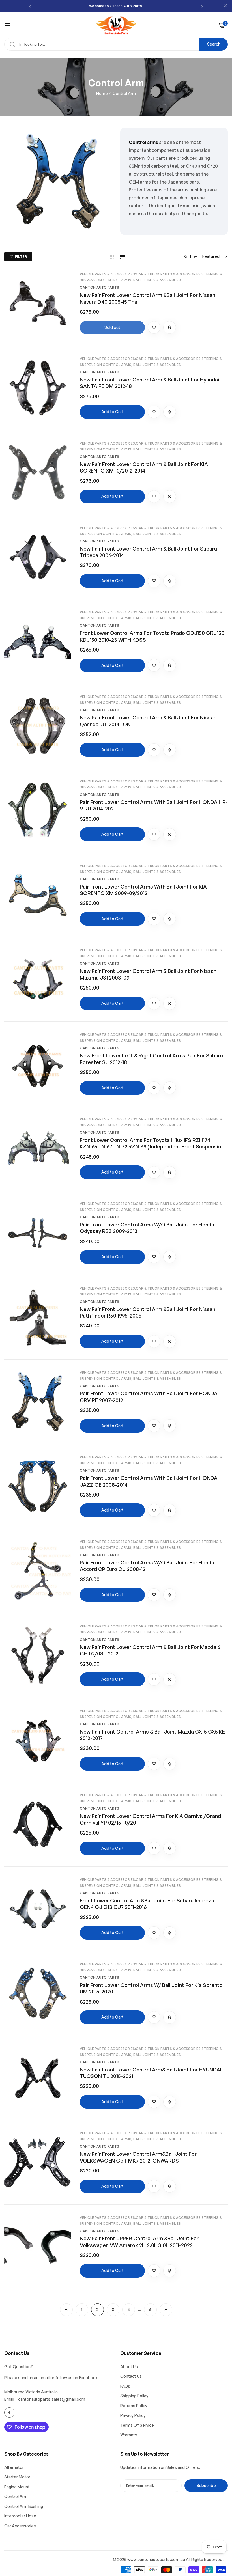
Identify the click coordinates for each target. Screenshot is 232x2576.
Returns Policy (134, 2406)
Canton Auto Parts (99, 287)
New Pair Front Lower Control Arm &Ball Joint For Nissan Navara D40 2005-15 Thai (148, 298)
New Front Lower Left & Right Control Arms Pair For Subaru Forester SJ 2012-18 (151, 1059)
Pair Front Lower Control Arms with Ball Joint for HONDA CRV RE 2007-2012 (149, 1397)
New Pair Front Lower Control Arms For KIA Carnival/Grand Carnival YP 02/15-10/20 (150, 1819)
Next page (166, 2310)
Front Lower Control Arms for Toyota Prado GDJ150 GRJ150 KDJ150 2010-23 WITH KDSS (152, 636)
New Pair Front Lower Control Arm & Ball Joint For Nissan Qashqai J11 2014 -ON (148, 721)
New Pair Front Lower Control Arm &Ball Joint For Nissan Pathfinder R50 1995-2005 (148, 1312)
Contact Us (131, 2376)
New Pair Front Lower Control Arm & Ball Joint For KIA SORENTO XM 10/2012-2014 (144, 467)
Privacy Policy (133, 2415)
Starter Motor (17, 2477)
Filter (21, 257)
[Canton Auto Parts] (116, 25)
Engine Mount (17, 2487)
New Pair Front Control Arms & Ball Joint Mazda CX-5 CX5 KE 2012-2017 (152, 1735)
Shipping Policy (134, 2396)
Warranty (129, 2435)
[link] (58, 181)
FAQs (125, 2386)
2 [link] (97, 2309)
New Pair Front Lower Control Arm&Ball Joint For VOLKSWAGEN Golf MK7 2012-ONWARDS (138, 2157)
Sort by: (191, 257)
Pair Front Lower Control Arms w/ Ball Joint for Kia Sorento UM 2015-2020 (151, 1988)
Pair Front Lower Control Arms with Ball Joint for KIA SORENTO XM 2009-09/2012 (143, 890)
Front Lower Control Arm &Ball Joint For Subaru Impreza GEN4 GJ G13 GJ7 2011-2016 (147, 1904)
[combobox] (116, 44)
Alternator (14, 2467)
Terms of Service (137, 2425)
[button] (30, 6)
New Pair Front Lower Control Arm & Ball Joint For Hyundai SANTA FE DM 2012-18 (150, 383)
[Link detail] (9, 2413)
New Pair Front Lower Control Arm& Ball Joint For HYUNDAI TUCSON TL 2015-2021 (151, 2073)
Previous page (66, 2310)
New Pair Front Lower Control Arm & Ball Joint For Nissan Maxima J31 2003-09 (148, 974)
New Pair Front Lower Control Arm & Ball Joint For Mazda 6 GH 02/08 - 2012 (150, 1650)
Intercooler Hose (20, 2516)
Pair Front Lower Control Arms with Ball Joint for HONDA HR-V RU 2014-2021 (154, 805)
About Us (129, 2367)
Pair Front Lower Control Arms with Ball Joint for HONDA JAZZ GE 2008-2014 (149, 1481)
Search (214, 44)
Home (102, 93)
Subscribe (206, 2485)
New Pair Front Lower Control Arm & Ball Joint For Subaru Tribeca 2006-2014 (148, 552)
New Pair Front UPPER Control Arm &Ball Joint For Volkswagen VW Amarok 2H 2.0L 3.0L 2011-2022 (139, 2242)
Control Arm (16, 2496)
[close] (225, 6)
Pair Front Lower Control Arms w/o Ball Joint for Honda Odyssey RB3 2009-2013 (147, 1228)
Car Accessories (20, 2526)
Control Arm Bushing (24, 2506)
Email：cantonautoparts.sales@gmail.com (45, 2399)
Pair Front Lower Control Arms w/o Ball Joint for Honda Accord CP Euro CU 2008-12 (147, 1566)
